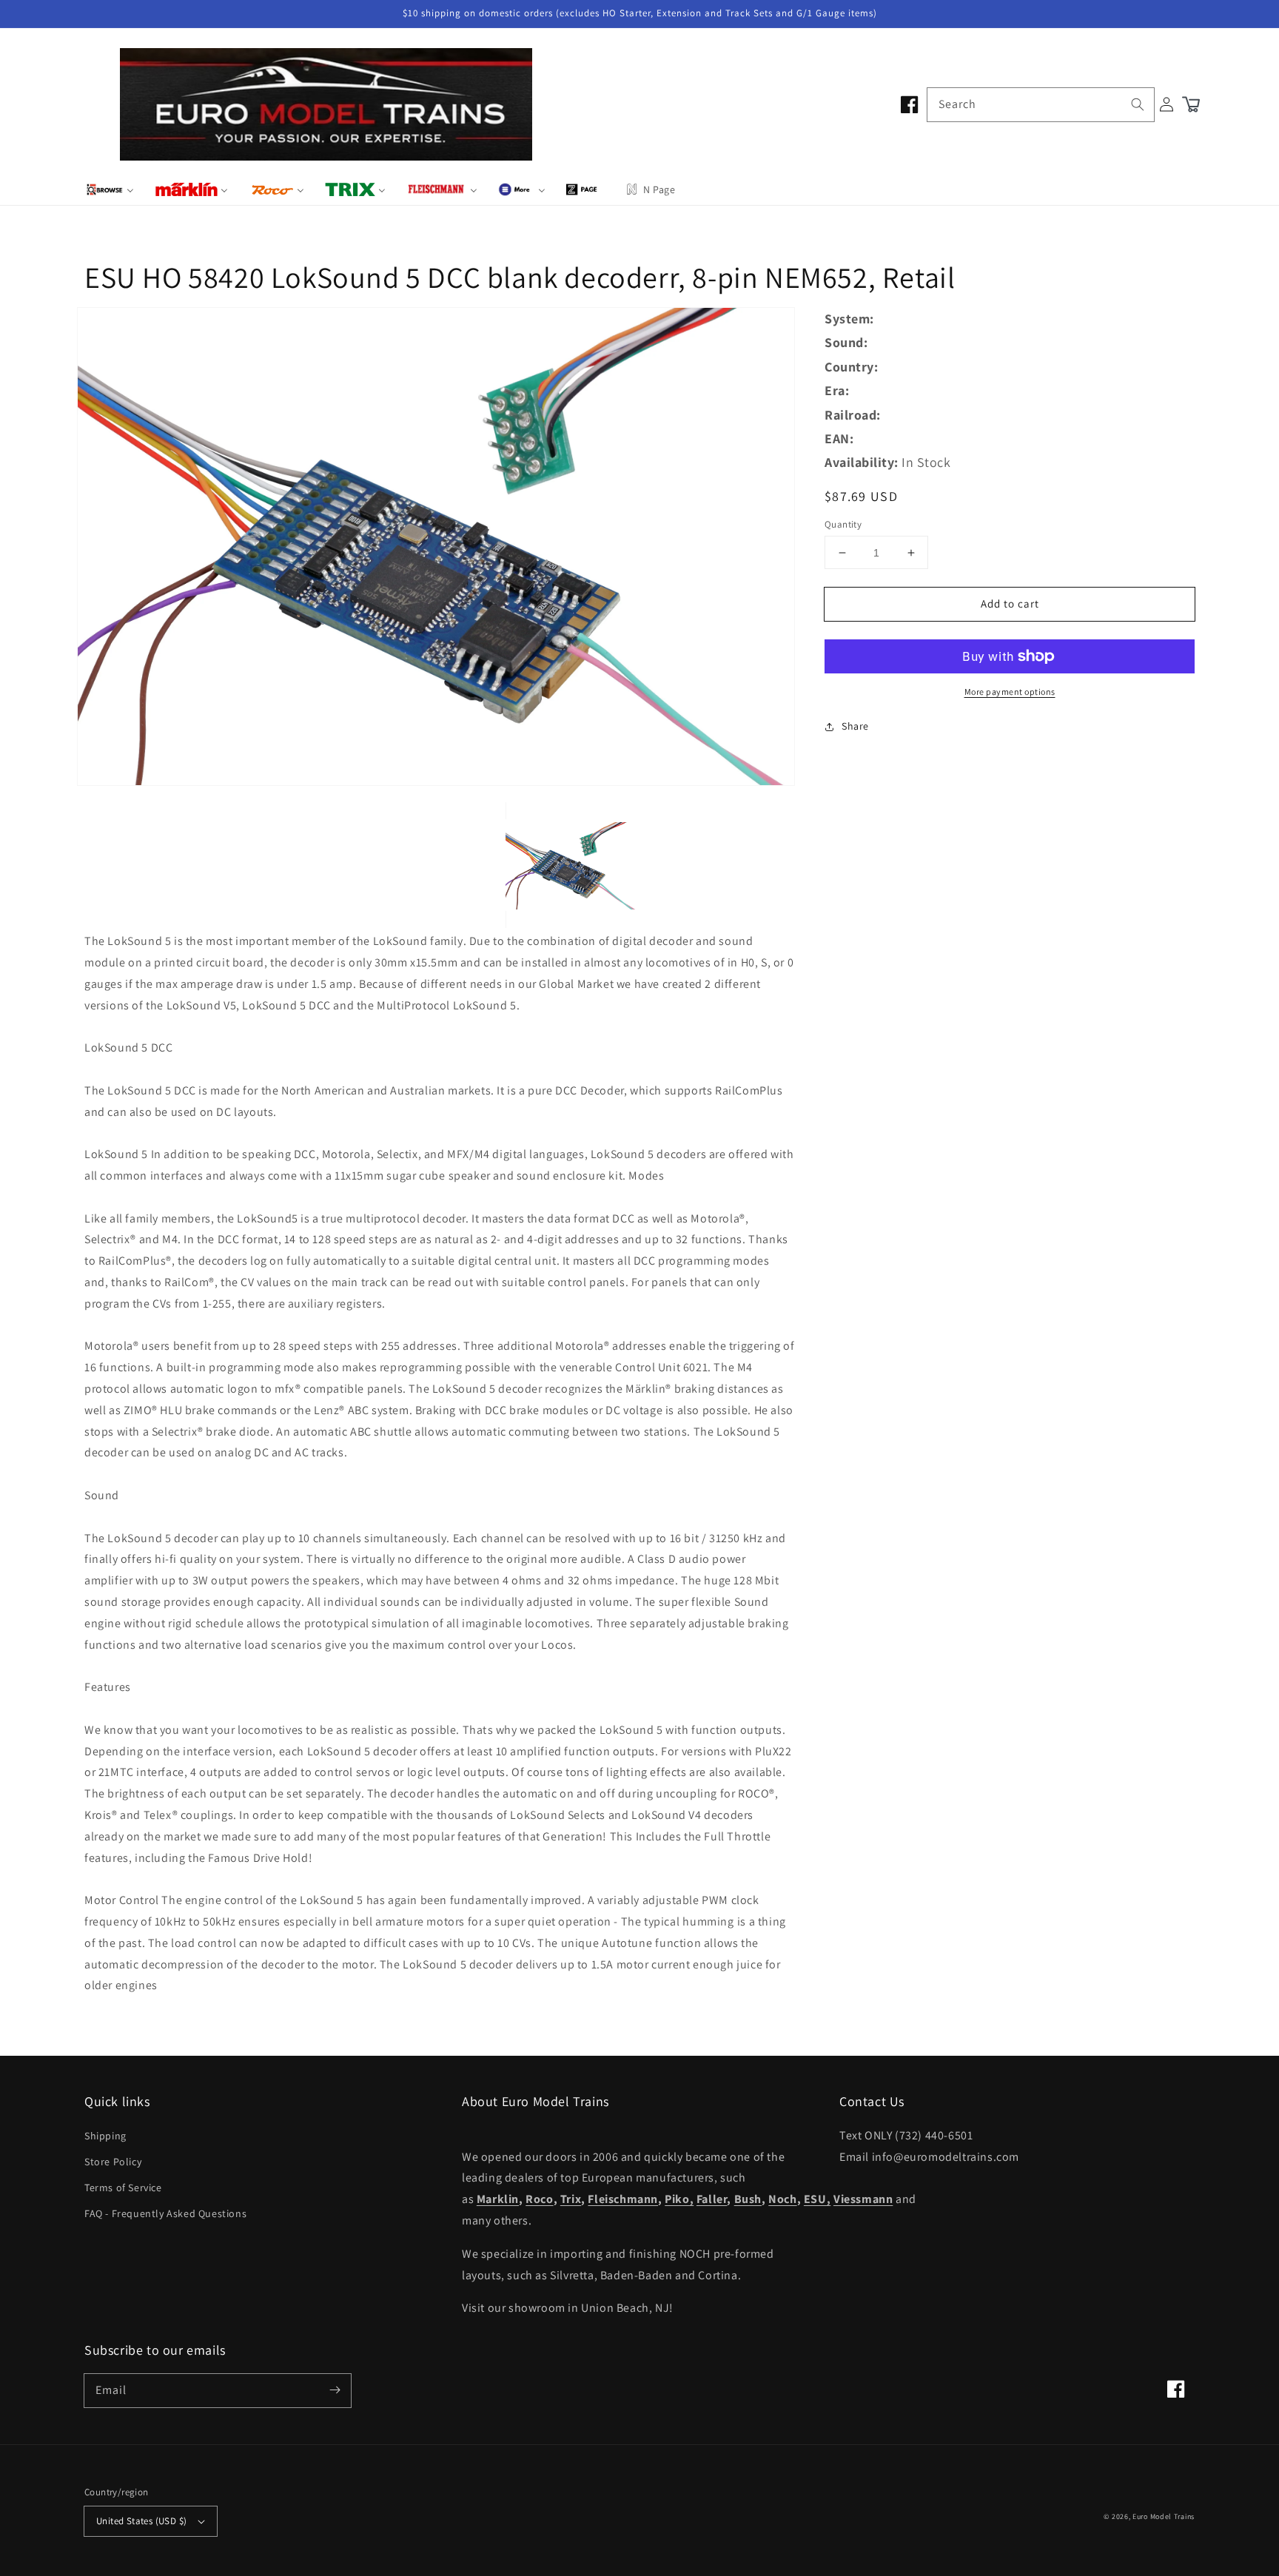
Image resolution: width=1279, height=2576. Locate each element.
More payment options (1010, 692)
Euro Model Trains (1164, 2516)
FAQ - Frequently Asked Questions (165, 2213)
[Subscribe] (335, 2390)
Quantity (843, 524)
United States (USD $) (141, 2521)
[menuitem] (110, 189)
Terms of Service (123, 2187)
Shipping (105, 2136)
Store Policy (113, 2162)
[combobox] (1041, 105)
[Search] (1138, 104)
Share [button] (855, 726)
